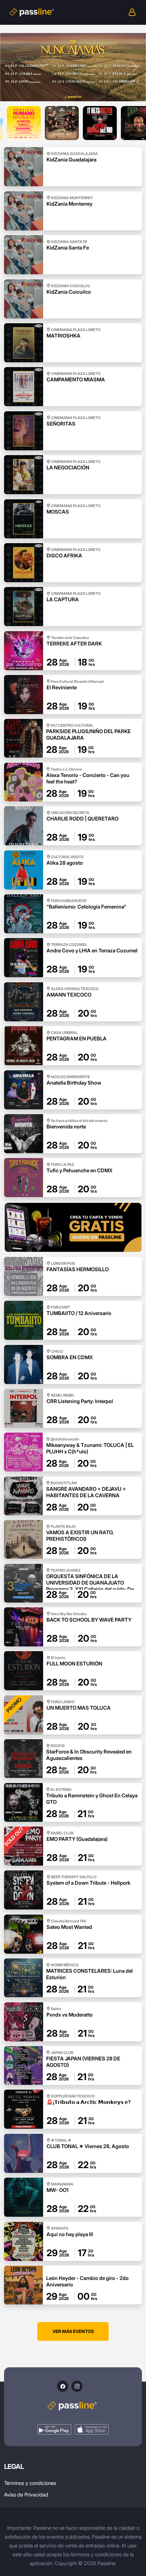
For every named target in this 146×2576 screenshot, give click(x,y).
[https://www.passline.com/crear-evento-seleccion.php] (73, 1227)
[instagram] (77, 2386)
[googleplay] (54, 2429)
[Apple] (92, 2429)
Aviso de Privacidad (26, 2495)
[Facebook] (63, 2386)
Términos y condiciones (30, 2483)
